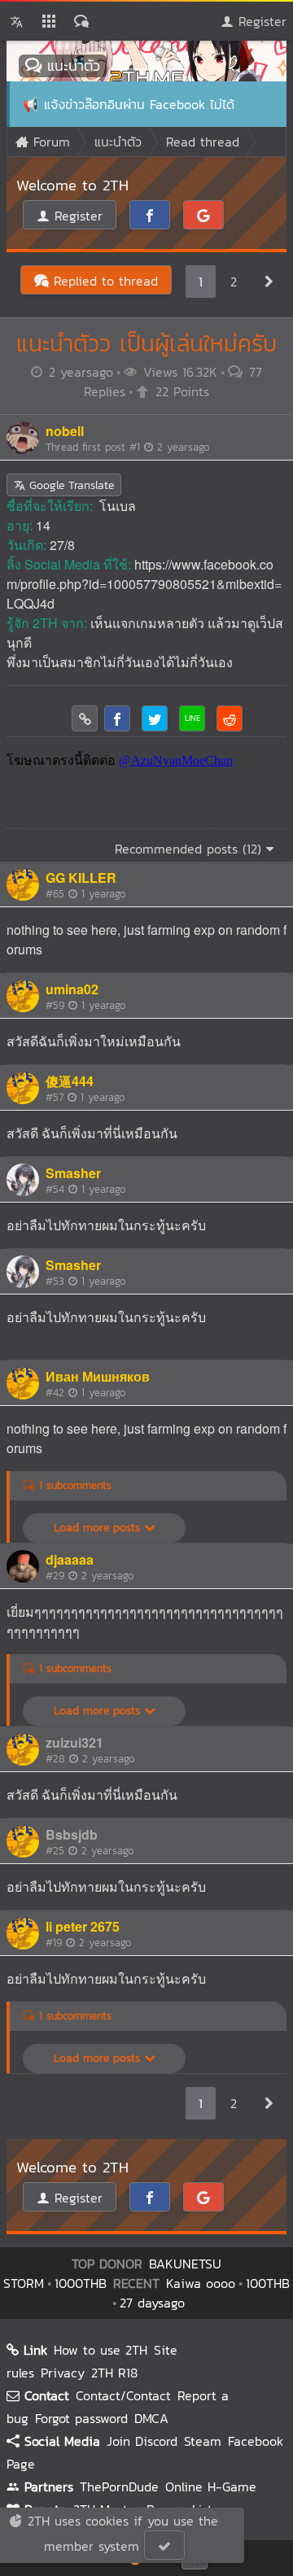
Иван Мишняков (98, 1376)
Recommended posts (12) (190, 849)
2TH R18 (114, 2373)
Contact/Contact (123, 2395)
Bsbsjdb (72, 1834)
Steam (203, 2441)
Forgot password (81, 2418)
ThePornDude (119, 2486)
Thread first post (127, 447)
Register (260, 21)
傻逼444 (70, 1081)
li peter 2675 (83, 1926)
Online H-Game (211, 2486)
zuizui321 (74, 1742)
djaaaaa (70, 1559)
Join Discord (142, 2441)
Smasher (73, 1173)
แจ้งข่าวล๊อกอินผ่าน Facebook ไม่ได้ (139, 104)
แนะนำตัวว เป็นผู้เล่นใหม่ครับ (146, 343)
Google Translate (70, 485)
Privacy (63, 2373)
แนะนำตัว (71, 65)
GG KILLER (81, 878)
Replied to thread (103, 281)
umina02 (72, 989)
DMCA (151, 2418)
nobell (65, 431)
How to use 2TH (101, 2350)
